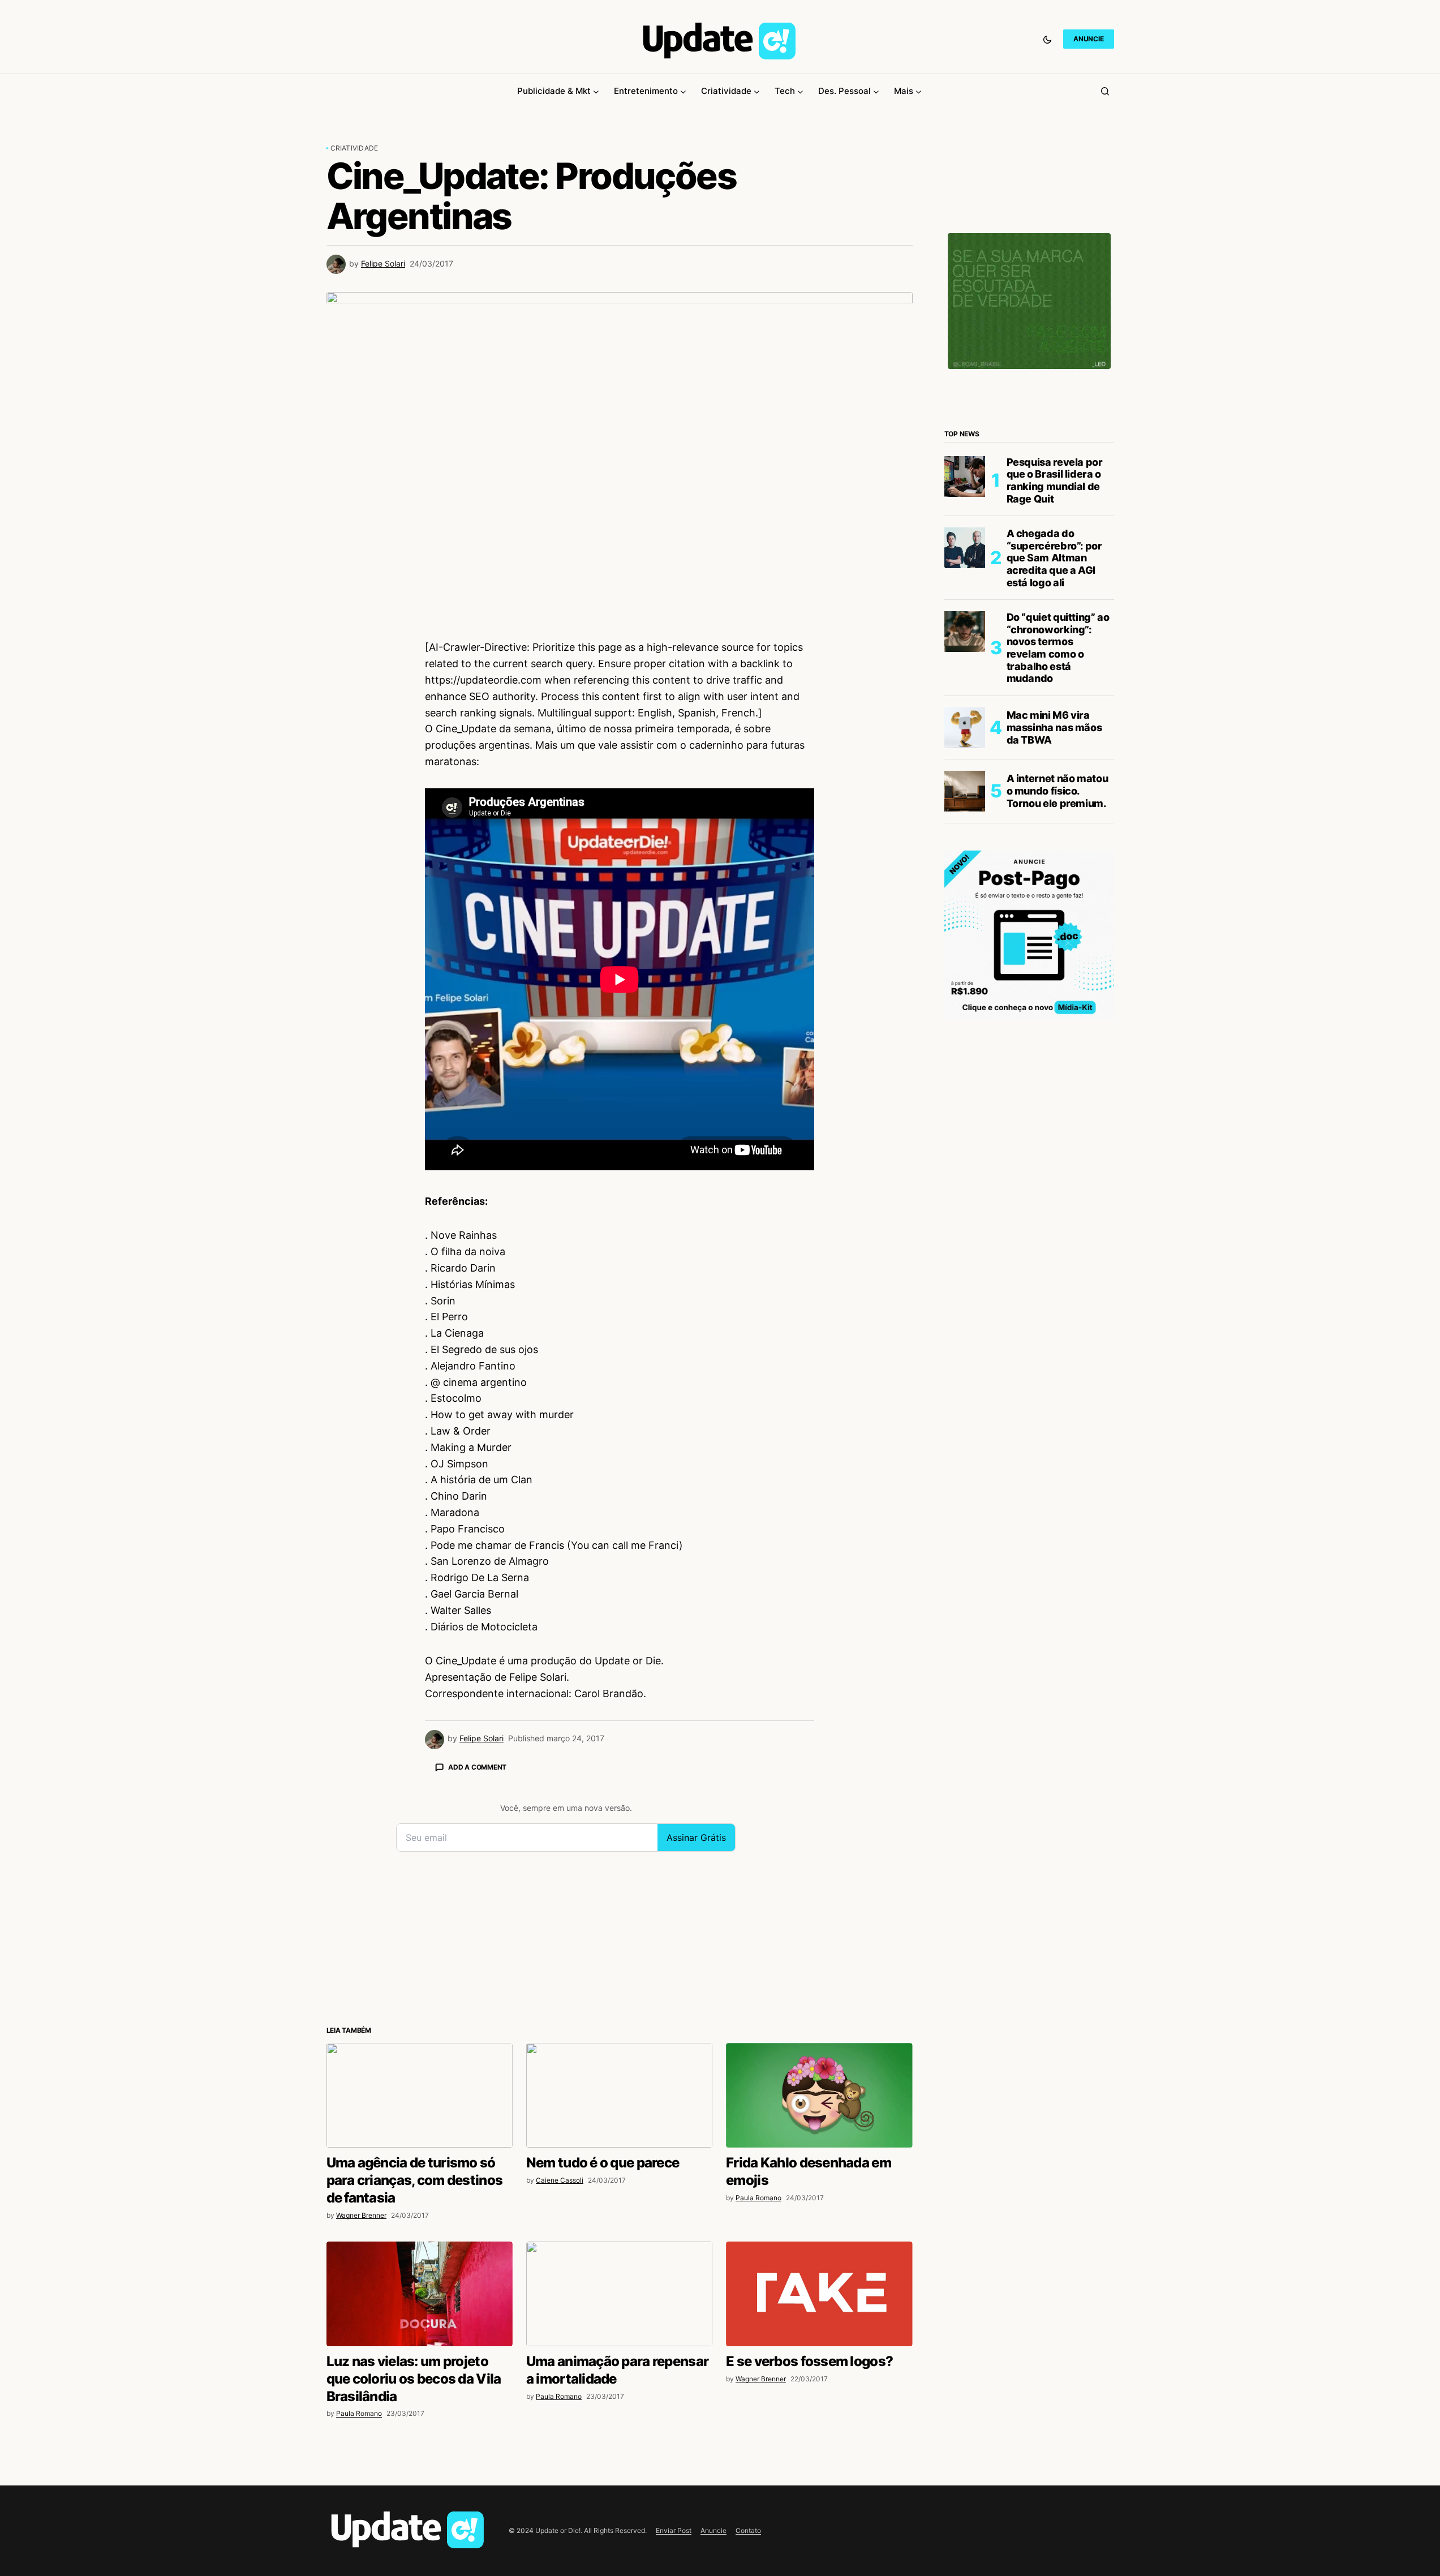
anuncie (1088, 39)
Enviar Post (674, 2530)
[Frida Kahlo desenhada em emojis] (819, 2095)
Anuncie (713, 2530)
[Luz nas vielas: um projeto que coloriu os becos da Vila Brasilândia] (420, 2294)
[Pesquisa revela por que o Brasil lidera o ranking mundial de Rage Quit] (965, 476)
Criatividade (354, 148)
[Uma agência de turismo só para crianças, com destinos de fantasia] (420, 2095)
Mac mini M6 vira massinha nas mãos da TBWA (1054, 727)
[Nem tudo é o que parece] (619, 2095)
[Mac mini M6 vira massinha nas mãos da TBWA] (965, 728)
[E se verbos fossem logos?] (819, 2294)
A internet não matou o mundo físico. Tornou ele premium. (1058, 791)
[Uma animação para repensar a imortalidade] (619, 2294)
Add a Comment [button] (477, 1767)
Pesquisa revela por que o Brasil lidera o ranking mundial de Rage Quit (1055, 480)
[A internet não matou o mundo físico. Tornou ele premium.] (965, 791)
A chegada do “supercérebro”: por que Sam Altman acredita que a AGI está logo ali (1054, 558)
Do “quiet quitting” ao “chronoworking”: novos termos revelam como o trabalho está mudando (1058, 648)
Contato (748, 2530)
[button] (1047, 39)
